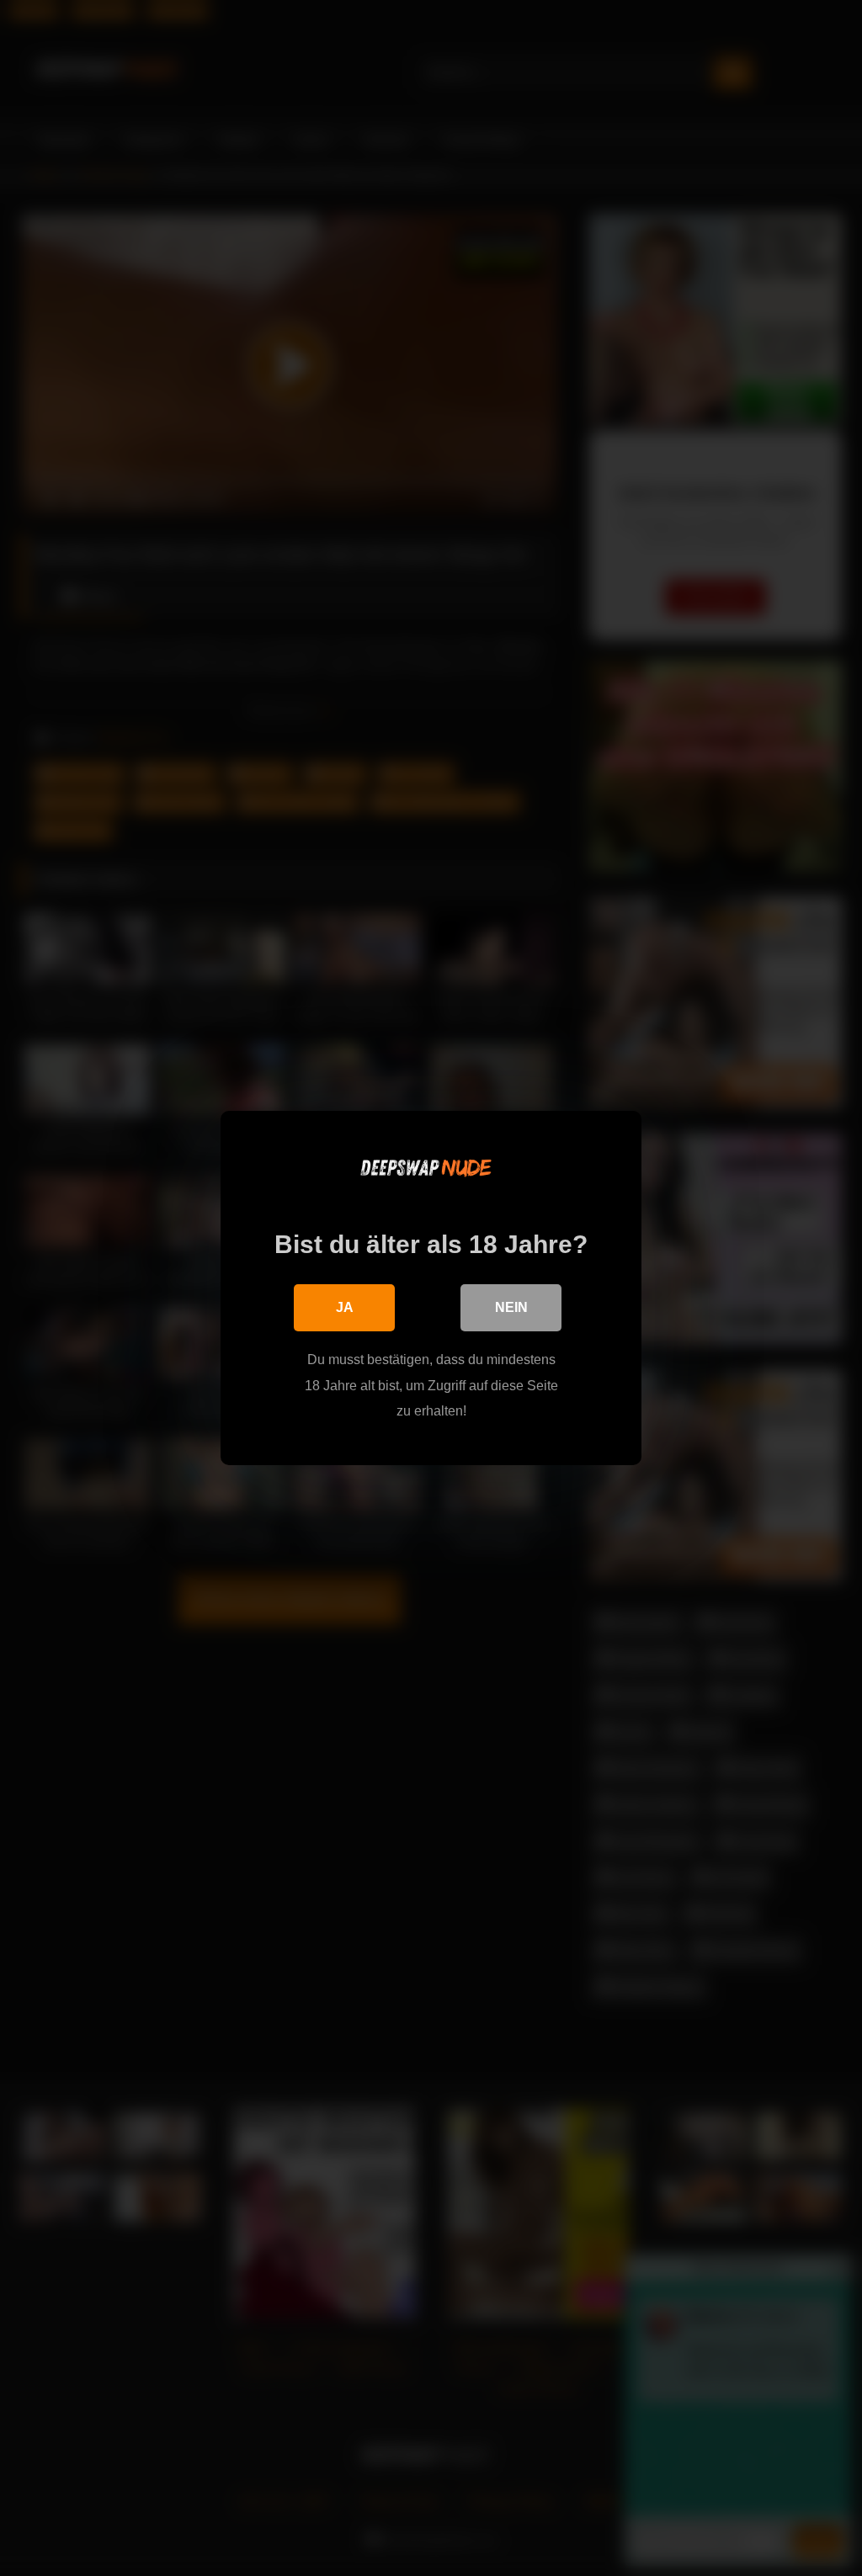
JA (345, 1307)
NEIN (511, 1307)
